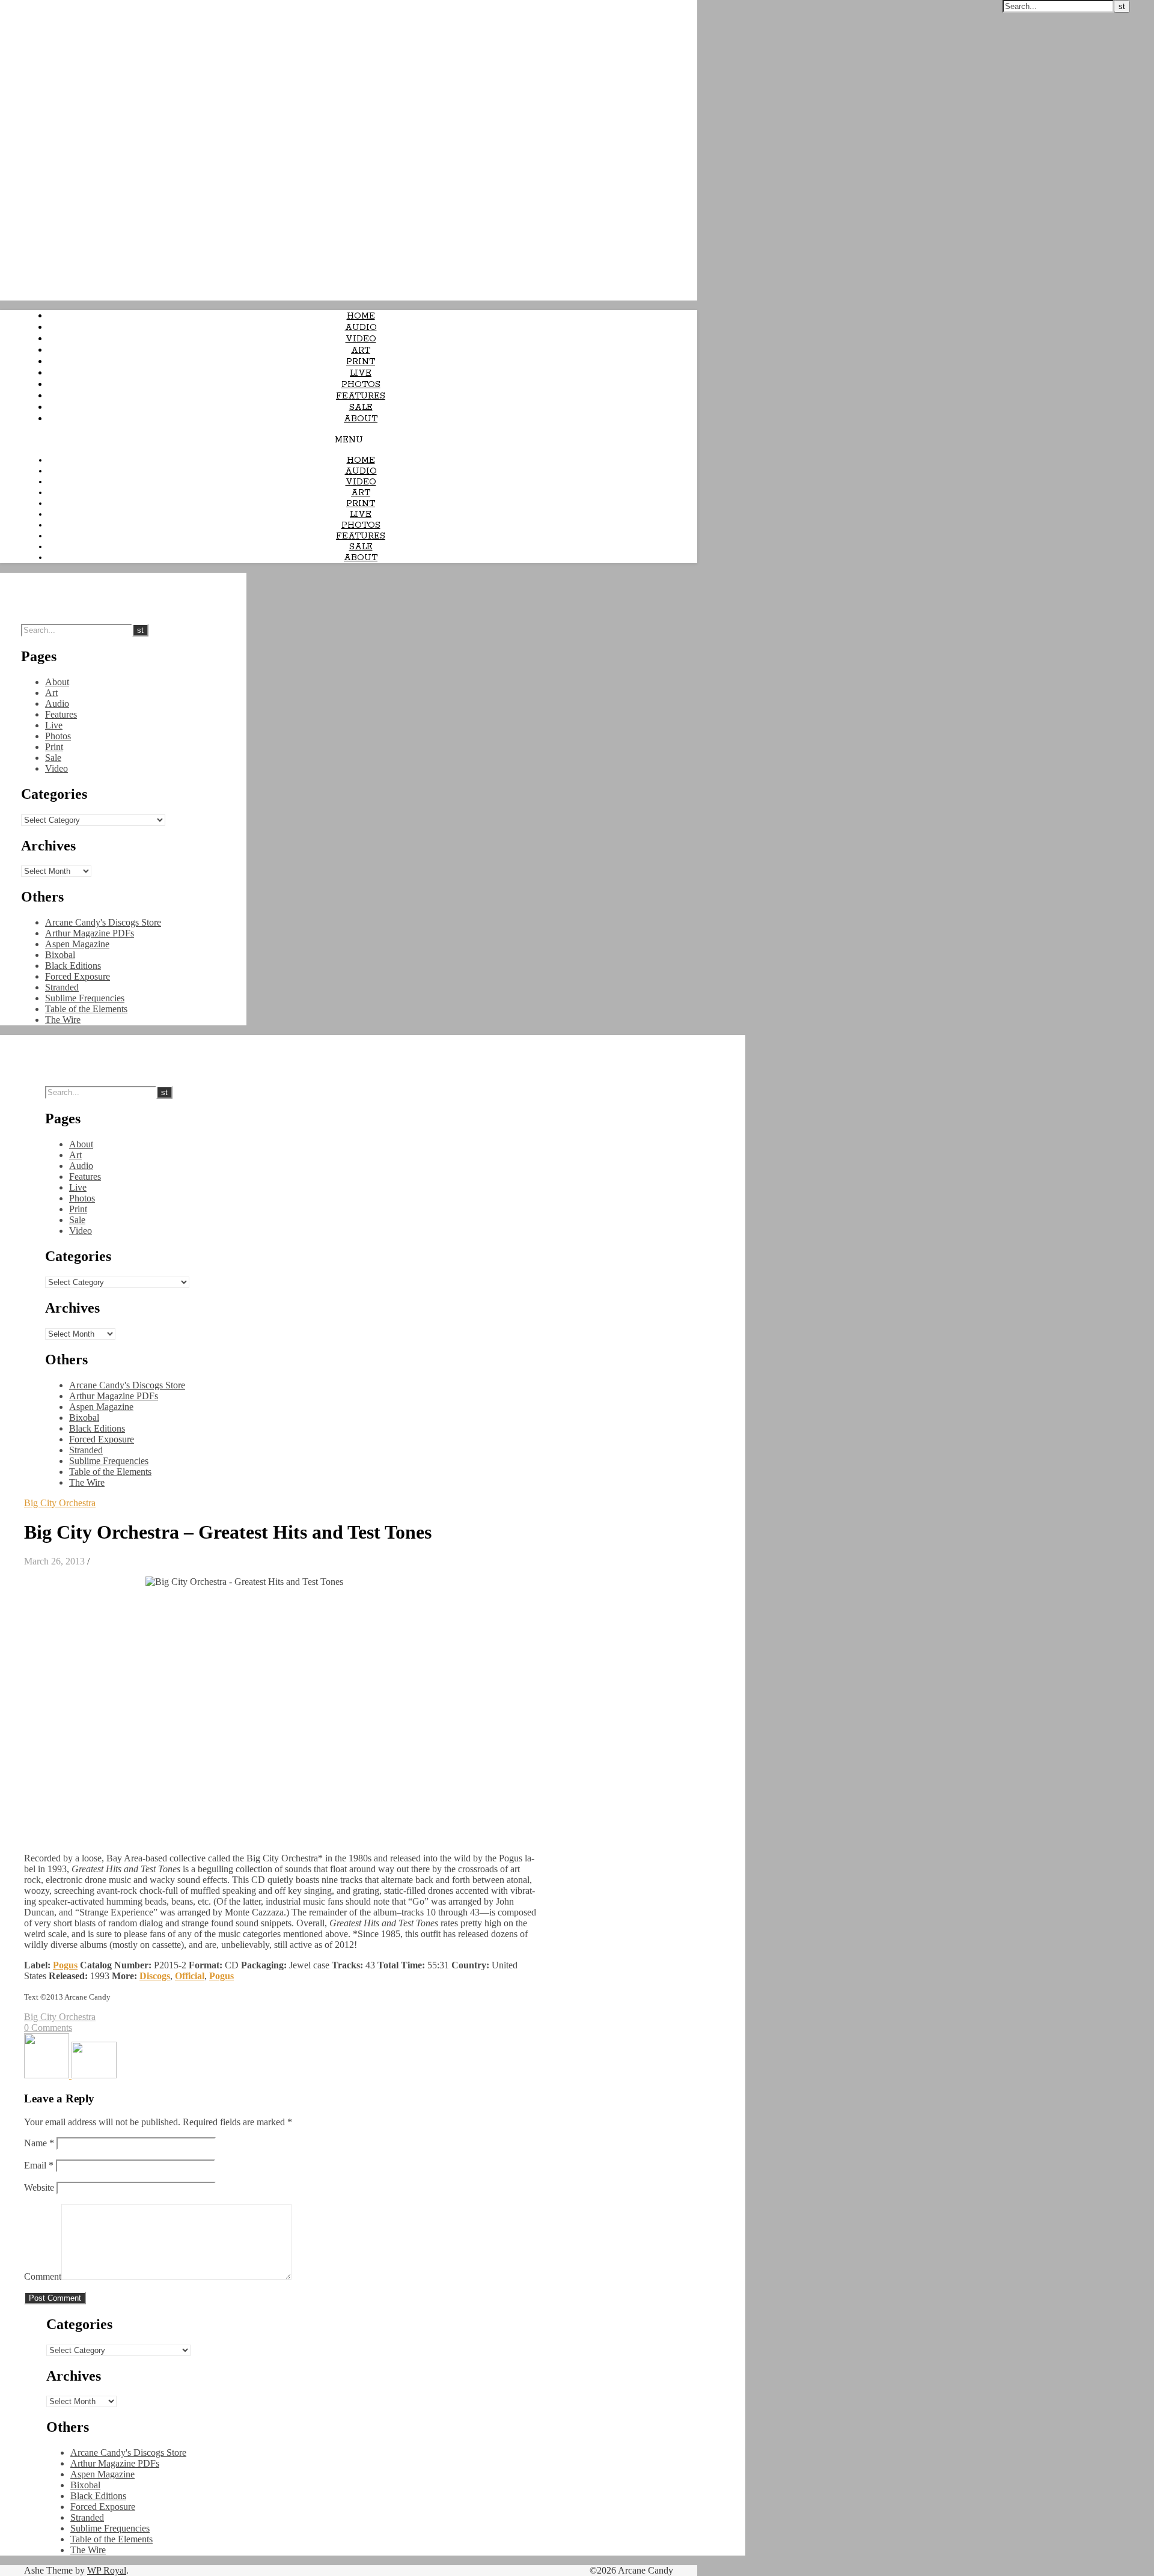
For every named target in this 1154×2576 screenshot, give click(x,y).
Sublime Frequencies (85, 998)
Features (361, 396)
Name (39, 2143)
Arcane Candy (29, 6)
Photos (361, 385)
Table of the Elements (86, 1009)
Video (361, 339)
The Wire (63, 1020)
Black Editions (73, 966)
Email (39, 2165)
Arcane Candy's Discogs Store (103, 922)
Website (39, 2187)
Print (361, 362)
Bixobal (60, 955)
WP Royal (107, 2570)
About (361, 419)
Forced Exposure (78, 976)
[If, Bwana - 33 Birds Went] (48, 2075)
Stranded (62, 987)
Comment (43, 2276)
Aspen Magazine (77, 944)
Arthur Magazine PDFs (90, 933)
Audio (361, 328)
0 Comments (48, 2028)
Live (361, 373)
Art (361, 350)
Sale (361, 407)
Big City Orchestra (60, 1503)
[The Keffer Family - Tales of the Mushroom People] (94, 2075)
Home (361, 316)
